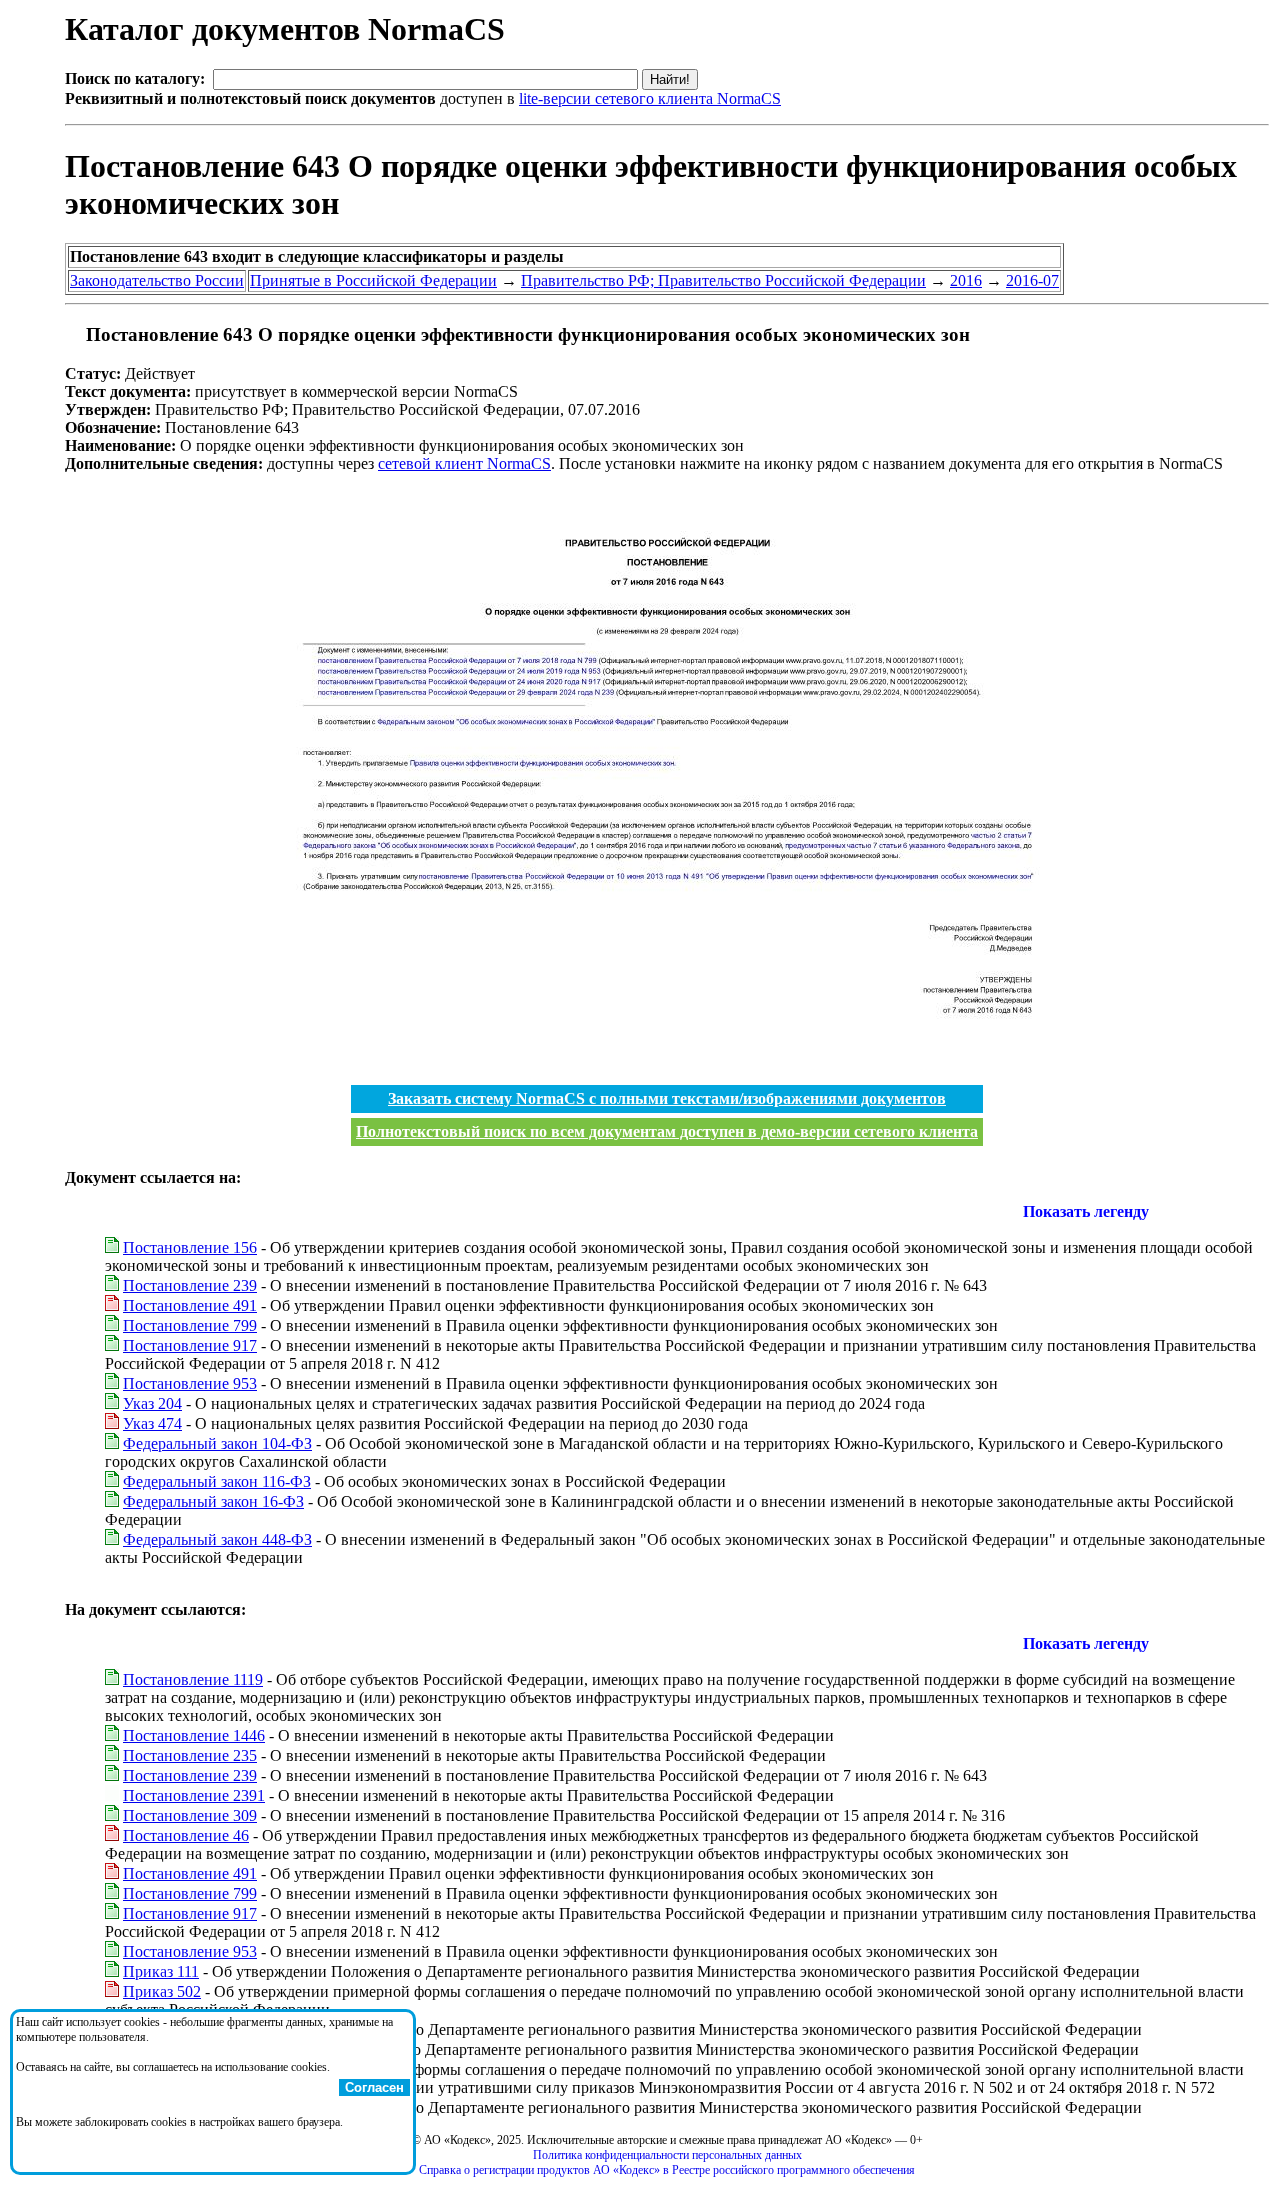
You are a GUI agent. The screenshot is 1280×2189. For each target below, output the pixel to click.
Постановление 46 (186, 1835)
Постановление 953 (190, 1383)
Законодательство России (157, 280)
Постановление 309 (190, 1815)
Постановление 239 (190, 1285)
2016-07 (1032, 280)
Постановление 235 (190, 1755)
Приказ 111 (161, 1971)
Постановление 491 (190, 1305)
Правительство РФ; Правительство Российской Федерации (723, 280)
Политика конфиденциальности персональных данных (667, 2155)
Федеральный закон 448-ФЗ (217, 1539)
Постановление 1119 (193, 1679)
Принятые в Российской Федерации (373, 280)
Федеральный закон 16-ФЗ (213, 1501)
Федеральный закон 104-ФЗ (217, 1443)
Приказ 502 (162, 1991)
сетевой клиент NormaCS (464, 463)
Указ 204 (152, 1403)
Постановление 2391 (194, 1795)
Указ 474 (152, 1423)
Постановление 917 (190, 1345)
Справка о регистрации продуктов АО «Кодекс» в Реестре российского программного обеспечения (667, 2170)
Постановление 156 (190, 1247)
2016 (966, 280)
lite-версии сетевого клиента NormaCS (650, 98)
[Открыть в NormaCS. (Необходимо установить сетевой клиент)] (73, 334)
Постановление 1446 (194, 1735)
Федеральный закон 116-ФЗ (217, 1481)
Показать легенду (1086, 1211)
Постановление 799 (190, 1325)
